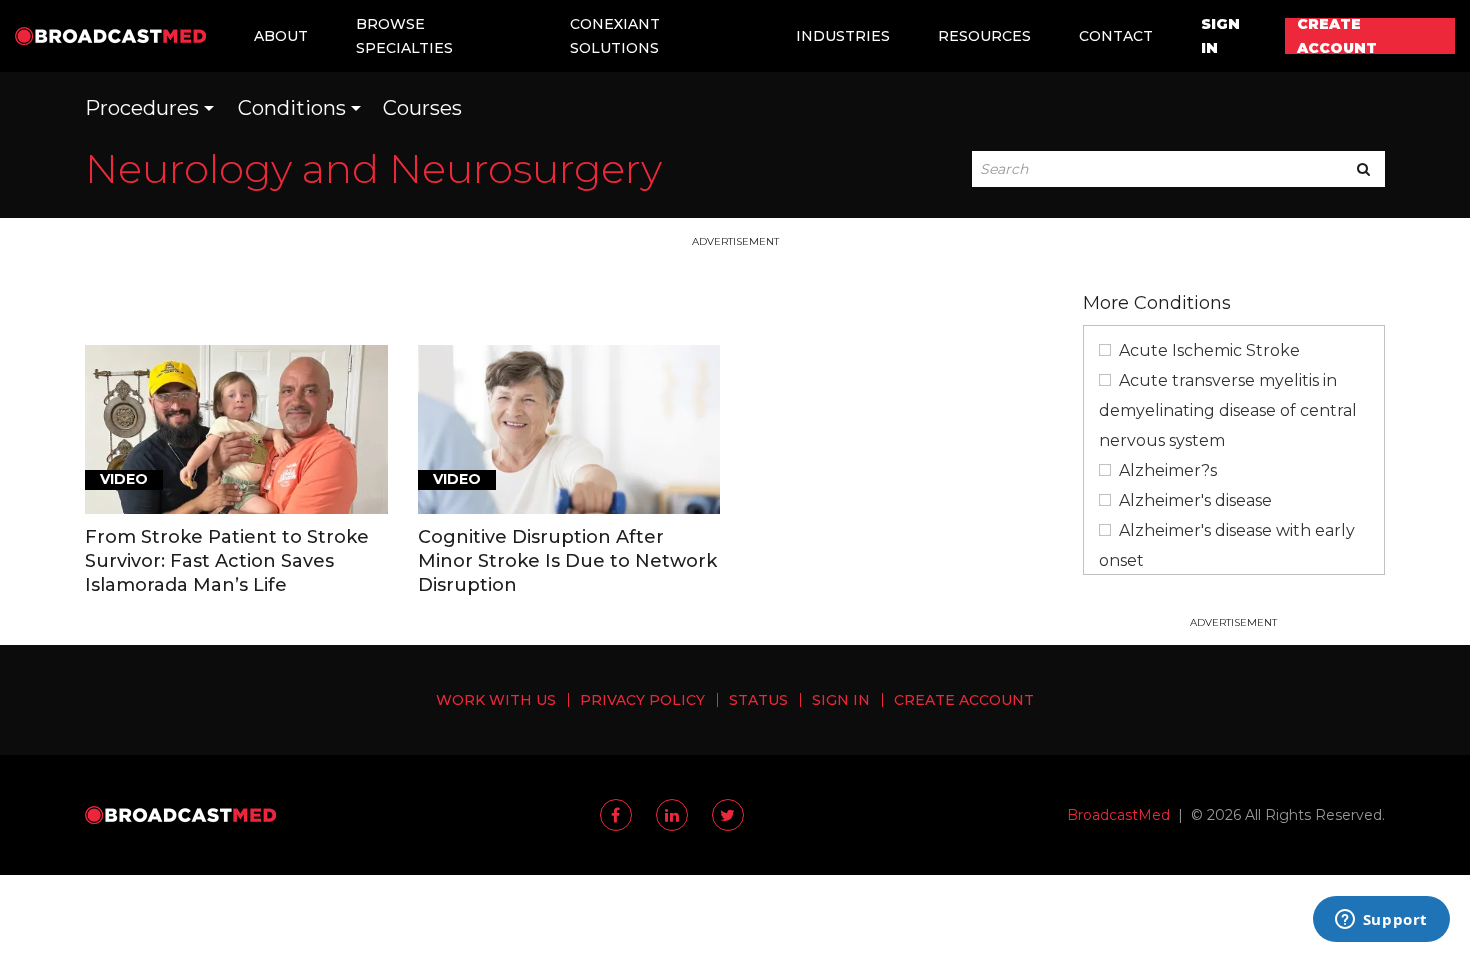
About (281, 36)
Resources (984, 36)
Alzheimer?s (1168, 470)
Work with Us (496, 700)
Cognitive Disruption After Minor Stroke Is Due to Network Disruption (567, 561)
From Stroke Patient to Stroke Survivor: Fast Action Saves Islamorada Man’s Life (227, 561)
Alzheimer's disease (1195, 500)
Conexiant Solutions (615, 36)
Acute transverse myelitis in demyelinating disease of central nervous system (1228, 410)
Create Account (1337, 36)
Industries (843, 36)
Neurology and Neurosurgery (373, 168)
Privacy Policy (642, 700)
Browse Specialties (404, 36)
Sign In (1220, 36)
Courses (422, 108)
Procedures (142, 108)
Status (758, 700)
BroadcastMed (1118, 815)
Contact (1116, 36)
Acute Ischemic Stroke (1209, 350)
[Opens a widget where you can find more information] (1381, 921)
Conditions (292, 108)
